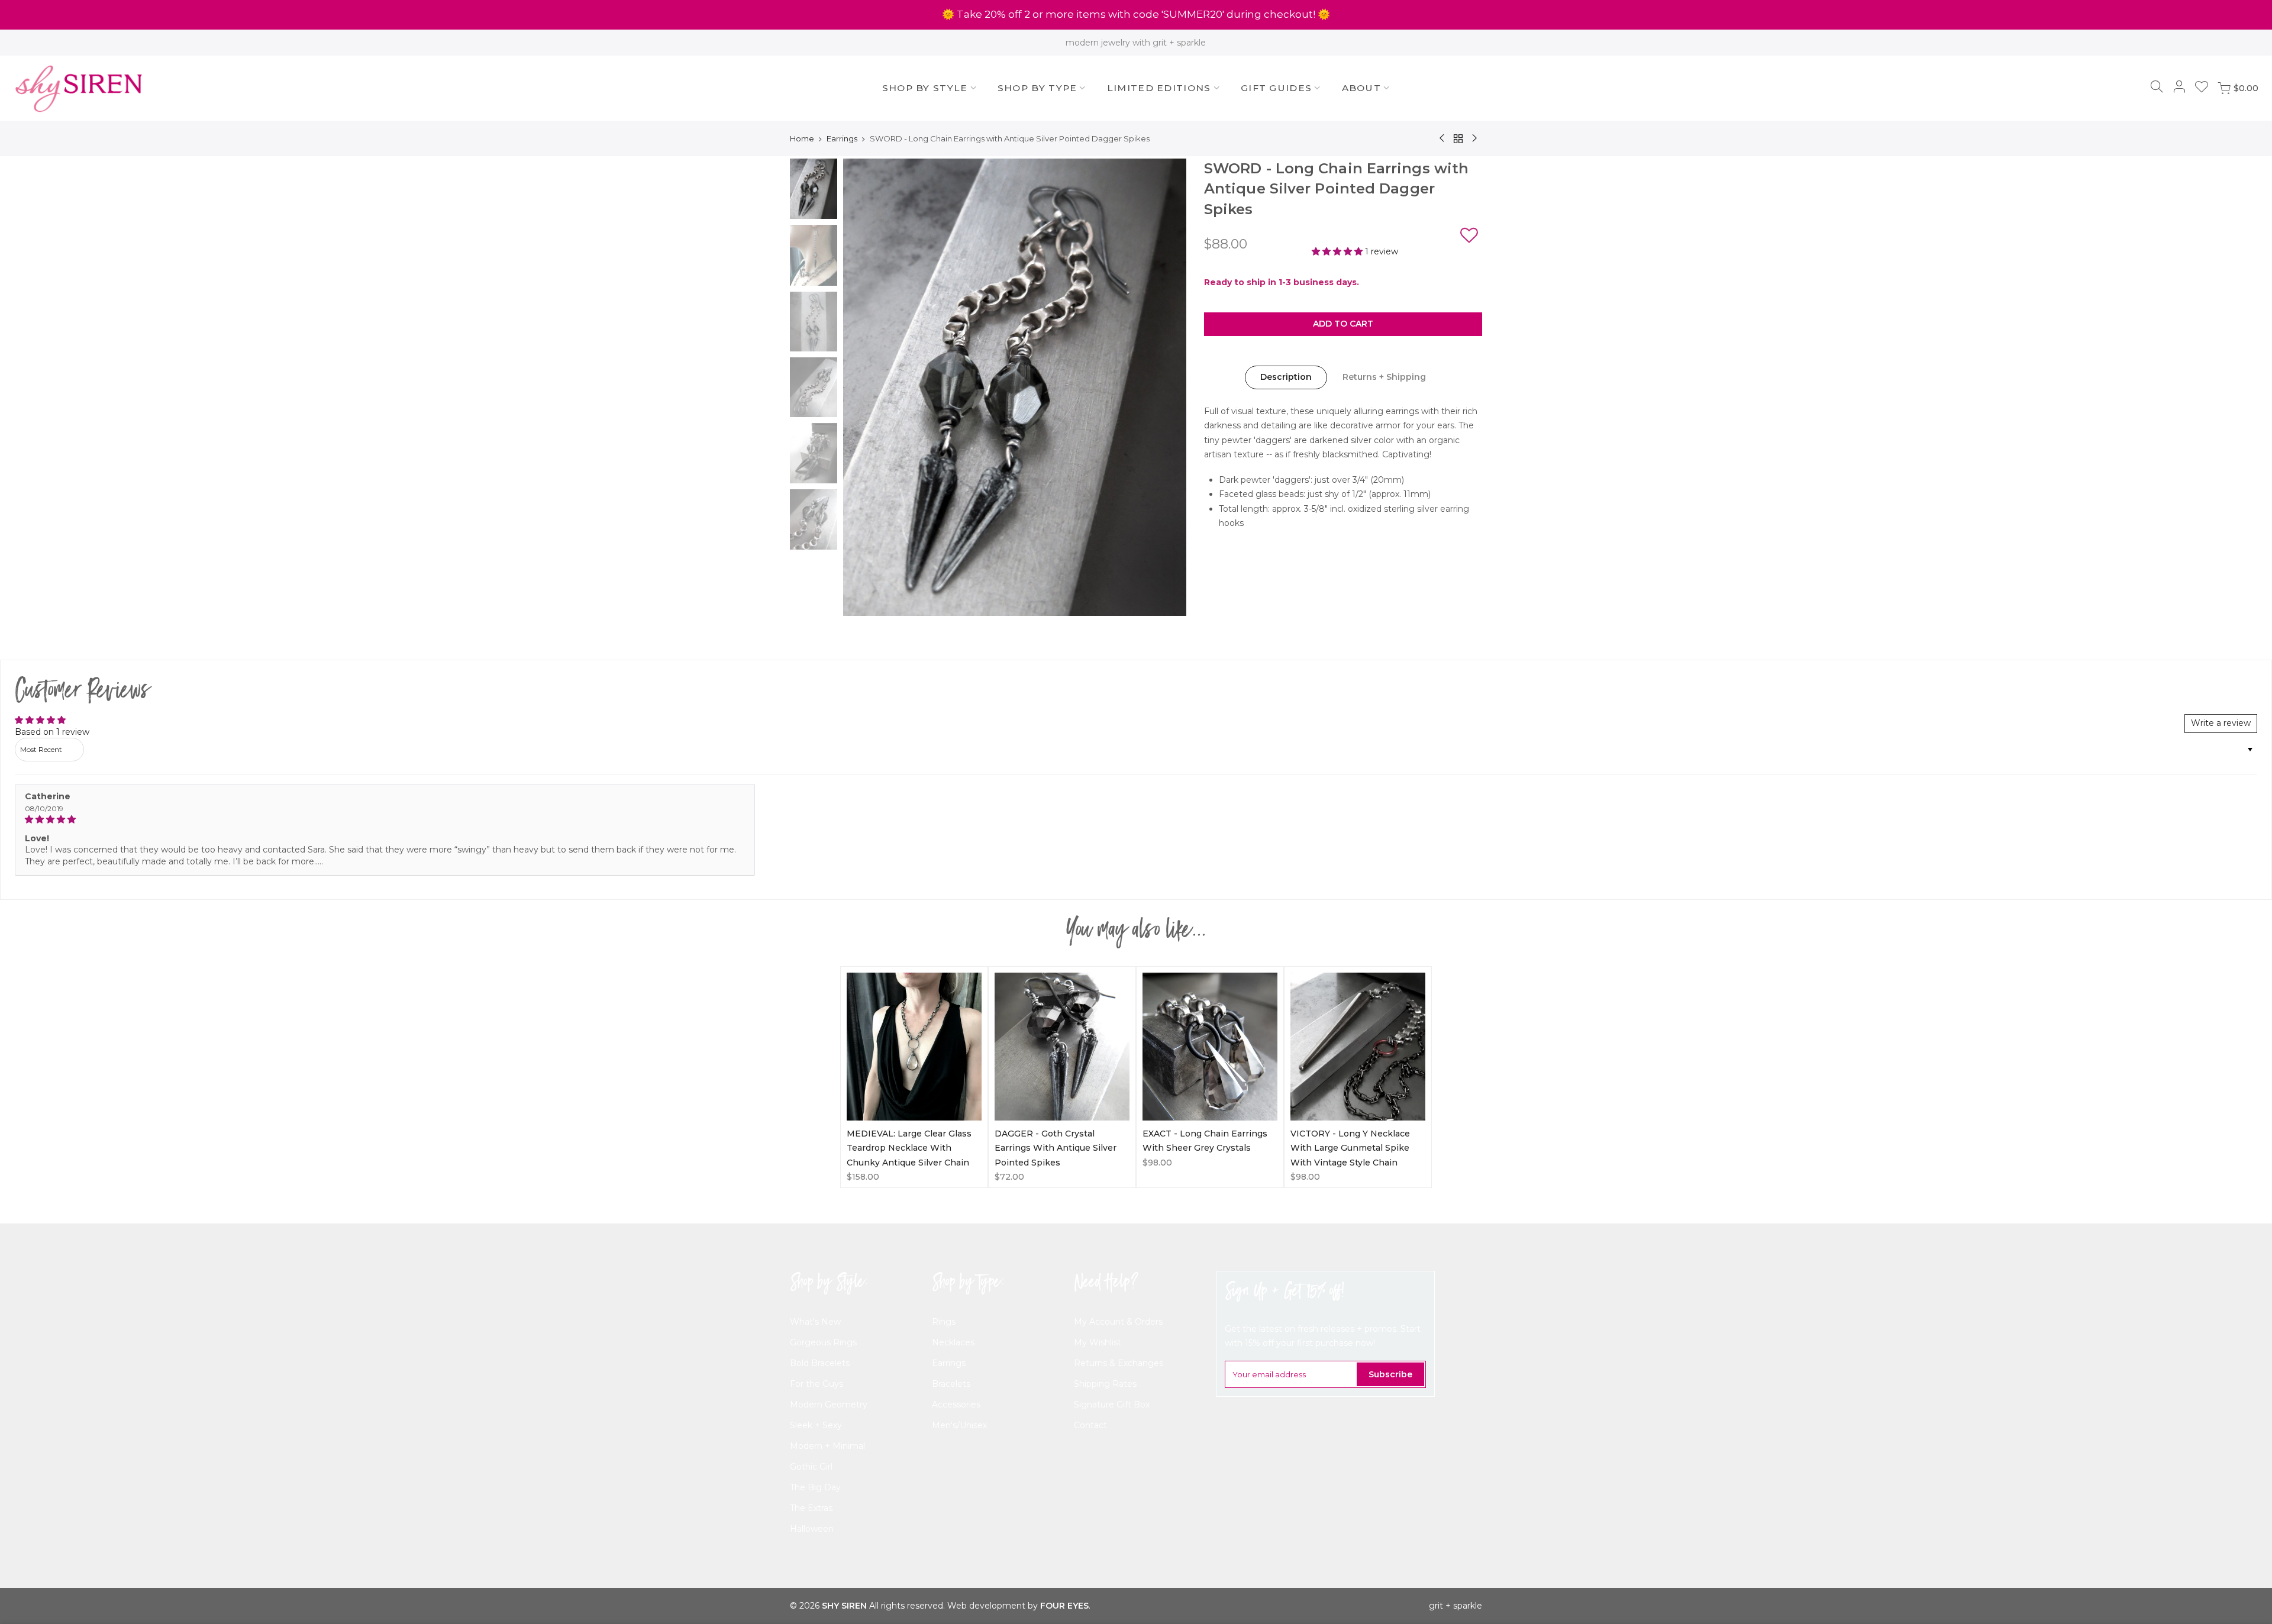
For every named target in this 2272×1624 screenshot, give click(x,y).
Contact (1090, 1425)
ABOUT (1362, 88)
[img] (385, 820)
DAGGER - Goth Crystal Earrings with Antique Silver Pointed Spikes (1056, 1148)
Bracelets (951, 1384)
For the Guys (816, 1384)
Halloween (812, 1529)
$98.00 (1157, 1163)
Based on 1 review (52, 732)
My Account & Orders (1118, 1322)
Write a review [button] (2221, 723)
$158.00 (863, 1177)
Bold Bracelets (820, 1363)
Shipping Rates (1105, 1384)
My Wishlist (1098, 1342)
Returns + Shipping (1384, 377)
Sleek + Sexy (816, 1425)
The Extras (811, 1508)
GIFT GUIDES (1276, 88)
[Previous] (864, 388)
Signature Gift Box (1112, 1405)
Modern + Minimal (827, 1446)
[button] (1469, 237)
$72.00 (1009, 1177)
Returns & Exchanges (1119, 1363)
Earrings (842, 138)
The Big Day (815, 1487)
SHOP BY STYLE (925, 88)
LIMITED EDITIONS (1159, 88)
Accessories (956, 1405)
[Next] (1166, 388)
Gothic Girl (811, 1467)
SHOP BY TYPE (1037, 88)
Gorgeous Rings (823, 1342)
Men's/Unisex (959, 1425)
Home (802, 138)
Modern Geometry (829, 1405)
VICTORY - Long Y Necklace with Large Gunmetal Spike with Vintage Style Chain (1350, 1148)
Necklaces (953, 1342)
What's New (815, 1322)
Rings (944, 1322)
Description (1286, 377)
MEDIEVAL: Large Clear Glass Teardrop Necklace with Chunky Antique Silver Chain (909, 1148)
